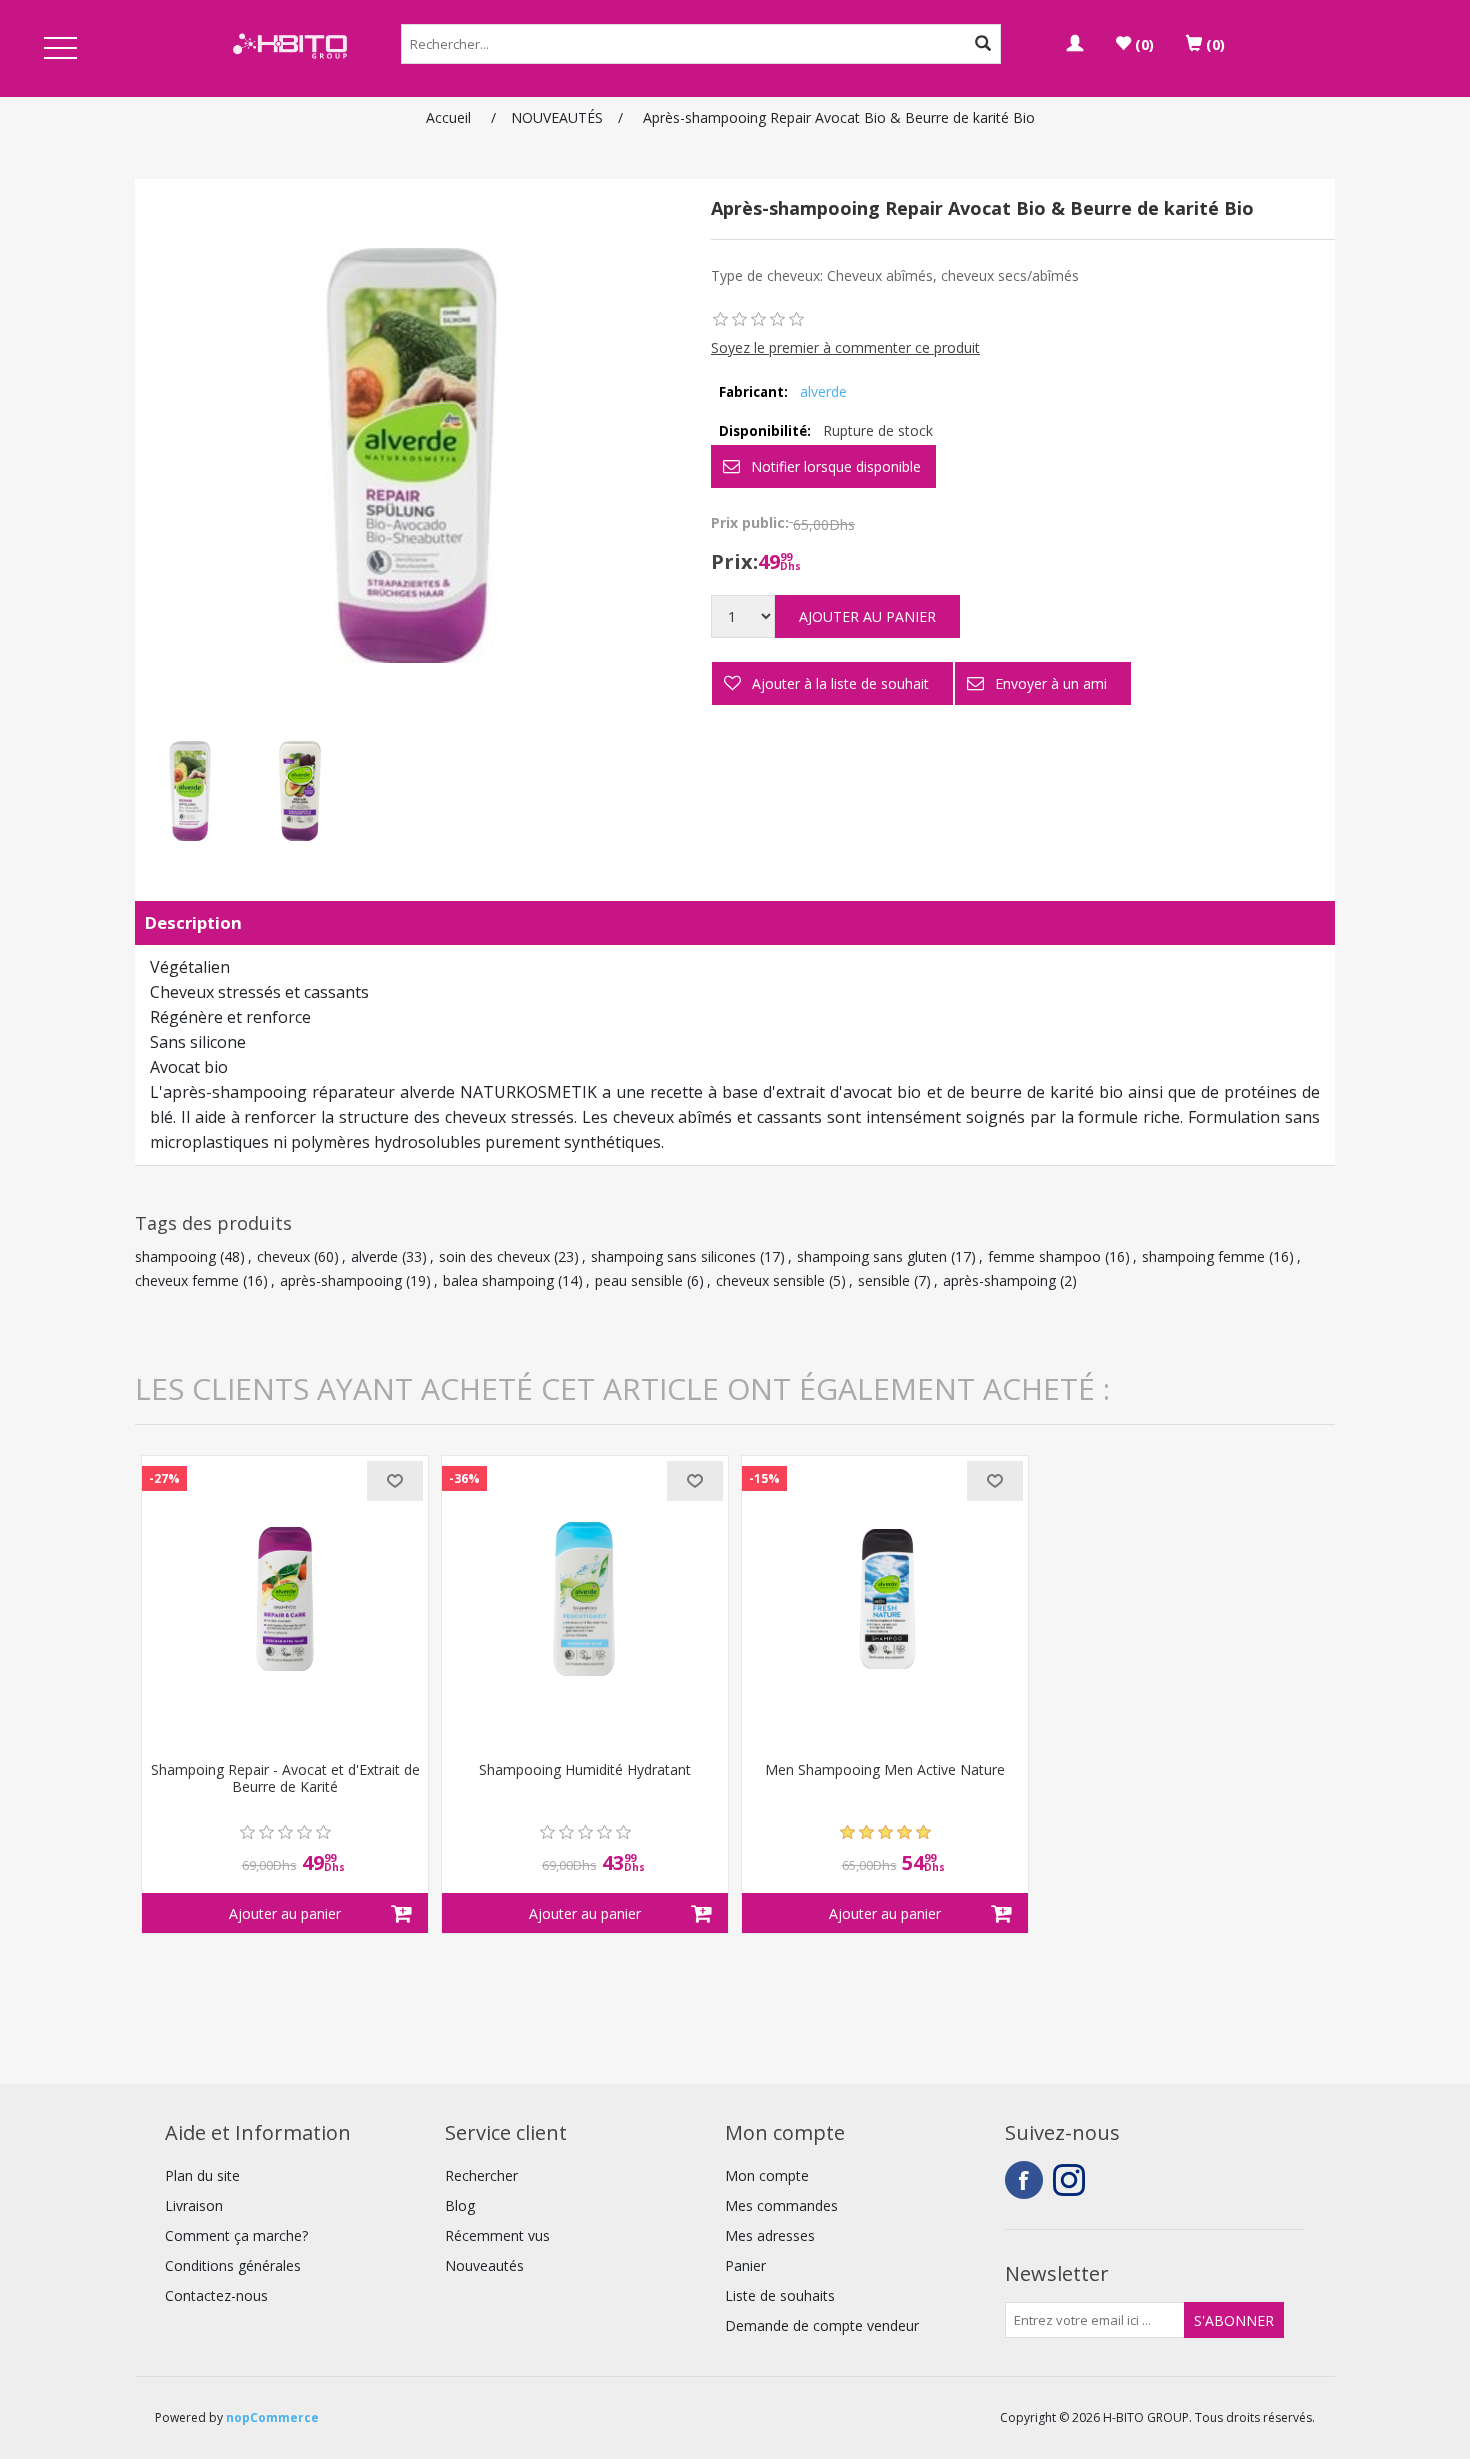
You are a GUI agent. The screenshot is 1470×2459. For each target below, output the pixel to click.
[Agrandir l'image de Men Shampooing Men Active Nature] (885, 1599)
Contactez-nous (216, 2295)
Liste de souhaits (780, 2295)
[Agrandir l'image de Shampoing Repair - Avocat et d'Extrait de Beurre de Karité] (285, 1599)
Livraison (194, 2205)
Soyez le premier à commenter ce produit (845, 347)
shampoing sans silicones (673, 1256)
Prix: (734, 561)
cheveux (283, 1256)
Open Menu (61, 49)
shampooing (175, 1256)
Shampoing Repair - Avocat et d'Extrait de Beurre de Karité (285, 1779)
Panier (745, 2265)
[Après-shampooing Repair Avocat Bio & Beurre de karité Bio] (190, 791)
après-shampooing (341, 1280)
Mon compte (767, 2175)
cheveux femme (187, 1280)
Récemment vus (497, 2235)
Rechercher (481, 2175)
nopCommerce (272, 2417)
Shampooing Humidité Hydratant (585, 1770)
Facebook (1024, 2180)
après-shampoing (999, 1280)
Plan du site (202, 2175)
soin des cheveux (494, 1256)
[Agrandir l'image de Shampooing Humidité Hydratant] (585, 1599)
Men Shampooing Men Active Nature (885, 1770)
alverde (823, 391)
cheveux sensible (770, 1280)
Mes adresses (770, 2235)
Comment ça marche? (236, 2235)
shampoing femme (1203, 1256)
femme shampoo (1044, 1256)
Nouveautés (484, 2265)
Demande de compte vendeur (822, 2325)
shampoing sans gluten (872, 1256)
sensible (884, 1280)
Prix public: (750, 522)
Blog (460, 2205)
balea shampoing (498, 1280)
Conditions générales (233, 2265)
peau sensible (639, 1280)
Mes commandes (781, 2205)
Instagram (1072, 2180)
